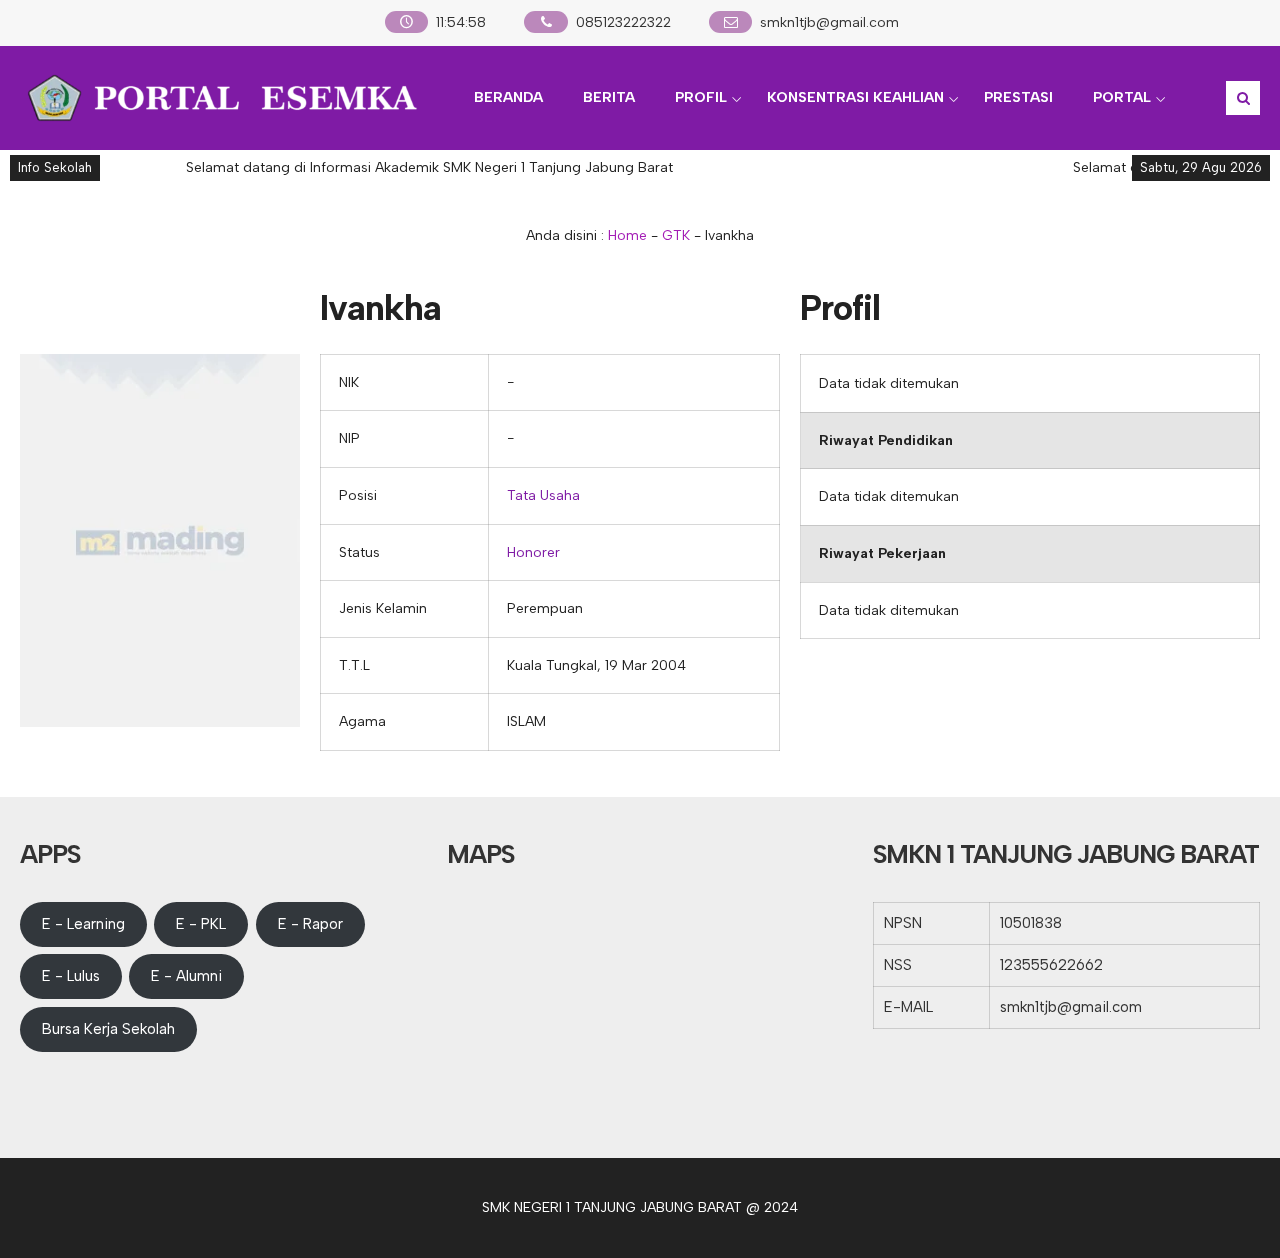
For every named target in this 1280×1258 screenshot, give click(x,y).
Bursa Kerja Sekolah (108, 1029)
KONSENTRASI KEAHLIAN (855, 97)
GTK (676, 235)
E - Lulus (71, 976)
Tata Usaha (543, 495)
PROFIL (701, 97)
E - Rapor (310, 924)
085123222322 (623, 22)
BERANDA (508, 97)
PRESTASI (1018, 97)
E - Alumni (186, 976)
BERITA (609, 97)
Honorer (533, 552)
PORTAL (1122, 97)
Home (627, 235)
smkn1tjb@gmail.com (829, 22)
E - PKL (201, 924)
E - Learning (83, 924)
